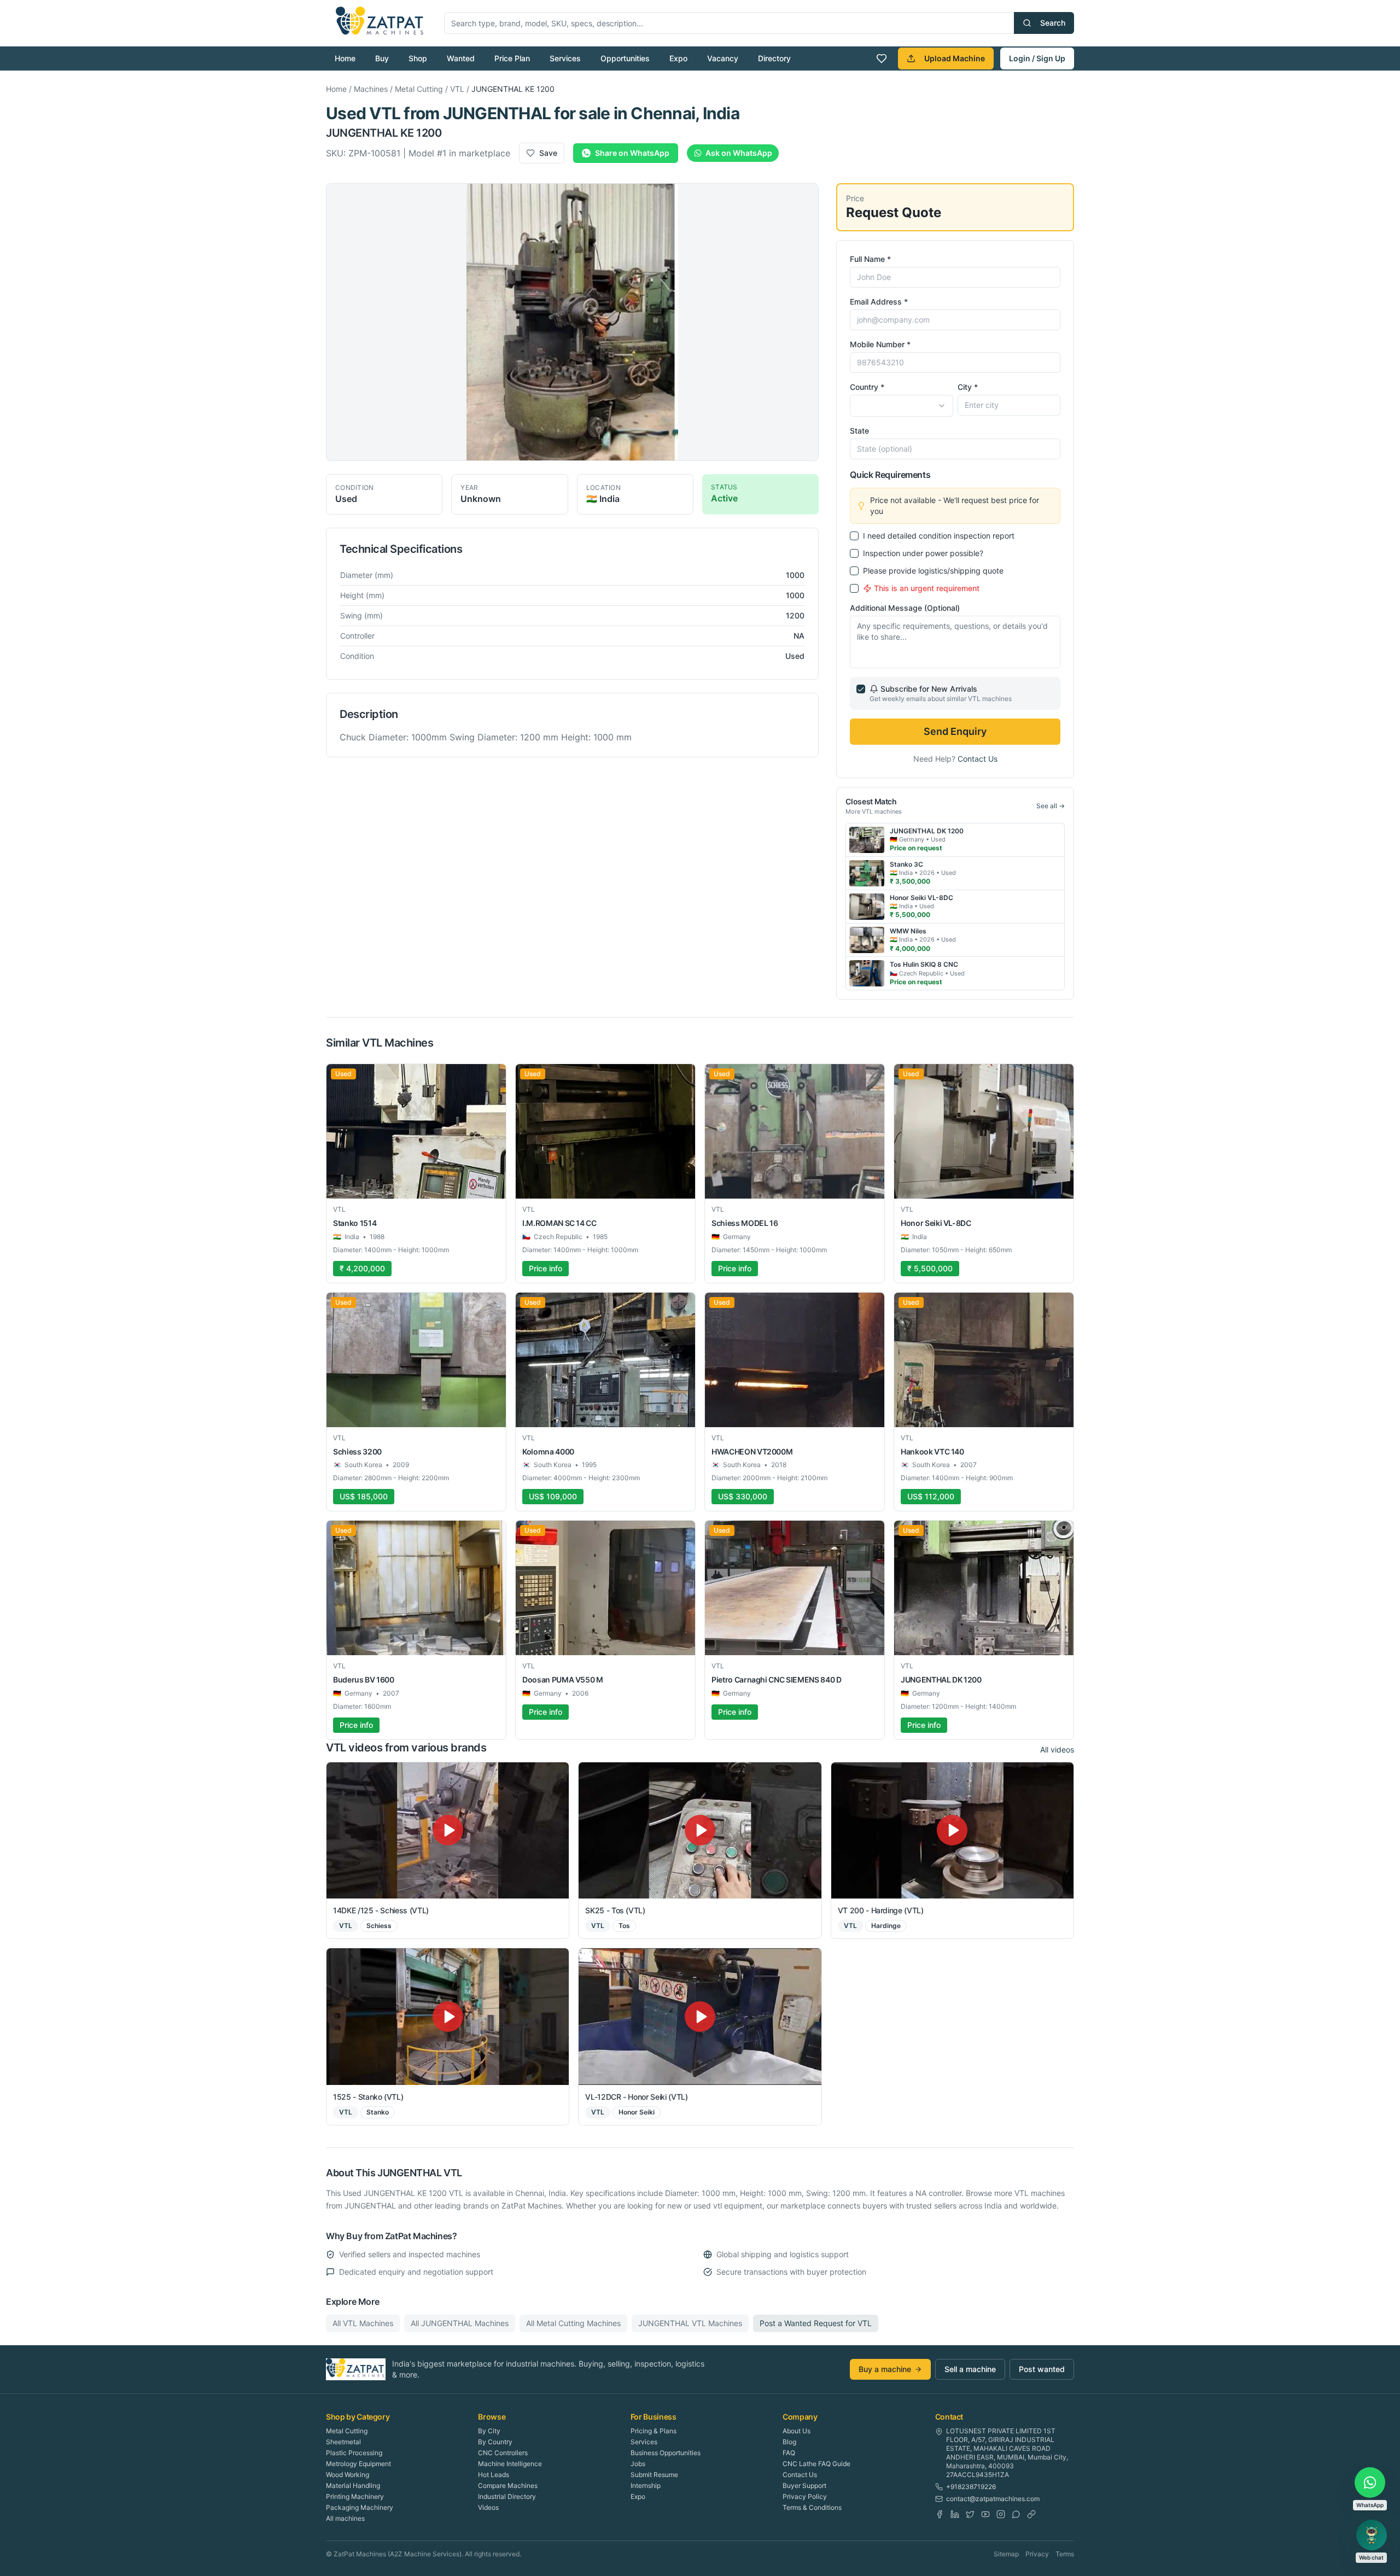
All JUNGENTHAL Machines (460, 2323)
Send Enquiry (955, 731)
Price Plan (512, 58)
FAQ (789, 2453)
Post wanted (1042, 2369)
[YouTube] (985, 2514)
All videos (1057, 1750)
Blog (789, 2442)
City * (968, 387)
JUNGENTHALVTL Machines (690, 2323)
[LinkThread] (1031, 2514)
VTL (457, 89)
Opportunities (625, 58)
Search (1053, 23)
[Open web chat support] (1372, 2535)
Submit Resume (654, 2475)
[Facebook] (940, 2514)
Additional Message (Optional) (905, 608)
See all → (1051, 806)
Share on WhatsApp (632, 153)
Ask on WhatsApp (739, 153)
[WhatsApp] (1016, 2514)
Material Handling (353, 2486)
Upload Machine (955, 58)
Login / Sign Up (1037, 58)
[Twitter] (970, 2514)
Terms (1065, 2554)
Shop (418, 58)
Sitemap (1006, 2554)
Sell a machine (970, 2369)
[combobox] (901, 406)
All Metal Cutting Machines (573, 2323)
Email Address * (879, 302)
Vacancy (723, 58)
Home (345, 58)
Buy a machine (885, 2369)
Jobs (638, 2464)
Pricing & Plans (654, 2431)
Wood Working (348, 2475)
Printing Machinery (355, 2496)
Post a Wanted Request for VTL (816, 2323)
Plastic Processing (354, 2453)
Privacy (1037, 2554)
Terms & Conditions (812, 2507)
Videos (488, 2507)
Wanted (461, 58)
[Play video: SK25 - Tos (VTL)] (700, 1830)
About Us (797, 2431)
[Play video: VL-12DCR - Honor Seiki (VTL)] (700, 2016)
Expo (678, 58)
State (859, 431)
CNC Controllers (503, 2453)
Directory (774, 58)
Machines (371, 89)
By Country (495, 2442)
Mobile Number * (880, 344)
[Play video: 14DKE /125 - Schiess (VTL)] (448, 1830)
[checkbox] (854, 536)
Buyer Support (804, 2486)
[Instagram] (1001, 2514)
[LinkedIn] (955, 2514)
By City (489, 2431)
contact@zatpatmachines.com (993, 2499)
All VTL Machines (363, 2323)
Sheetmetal (343, 2442)
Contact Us (978, 759)
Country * (867, 387)
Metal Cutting (419, 89)
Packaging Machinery (360, 2507)
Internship (646, 2486)
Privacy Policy (805, 2496)
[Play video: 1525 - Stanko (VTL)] (448, 2016)
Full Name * (870, 259)
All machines (345, 2518)
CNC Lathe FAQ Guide (816, 2464)
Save (548, 153)
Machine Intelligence (510, 2464)
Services (565, 58)
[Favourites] (882, 59)
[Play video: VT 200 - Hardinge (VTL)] (952, 1830)
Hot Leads (494, 2475)
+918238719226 (971, 2487)
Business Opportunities (666, 2453)
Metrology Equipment (358, 2464)
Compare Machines (508, 2486)
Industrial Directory (507, 2496)
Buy (382, 58)
